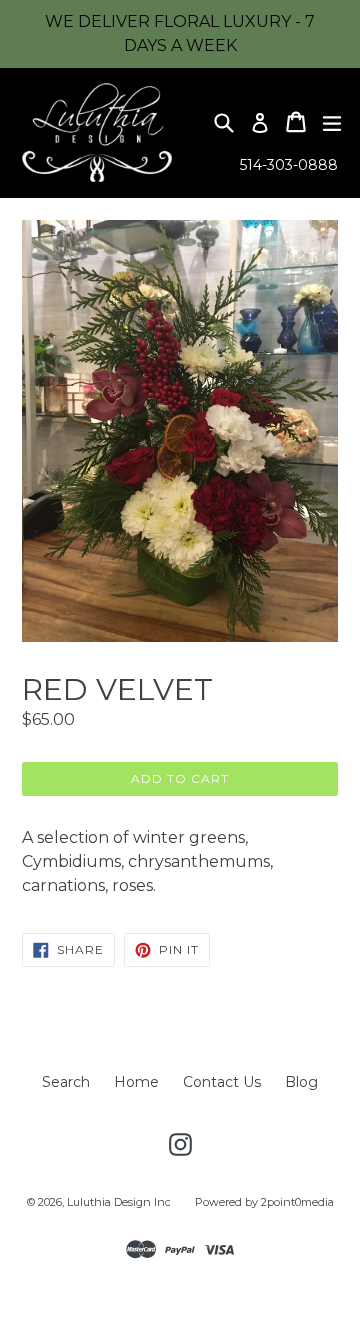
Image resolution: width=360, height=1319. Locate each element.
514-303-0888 (289, 165)
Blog (301, 1082)
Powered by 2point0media (264, 1202)
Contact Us (222, 1082)
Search (66, 1082)
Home (136, 1082)
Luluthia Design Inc (119, 1202)
